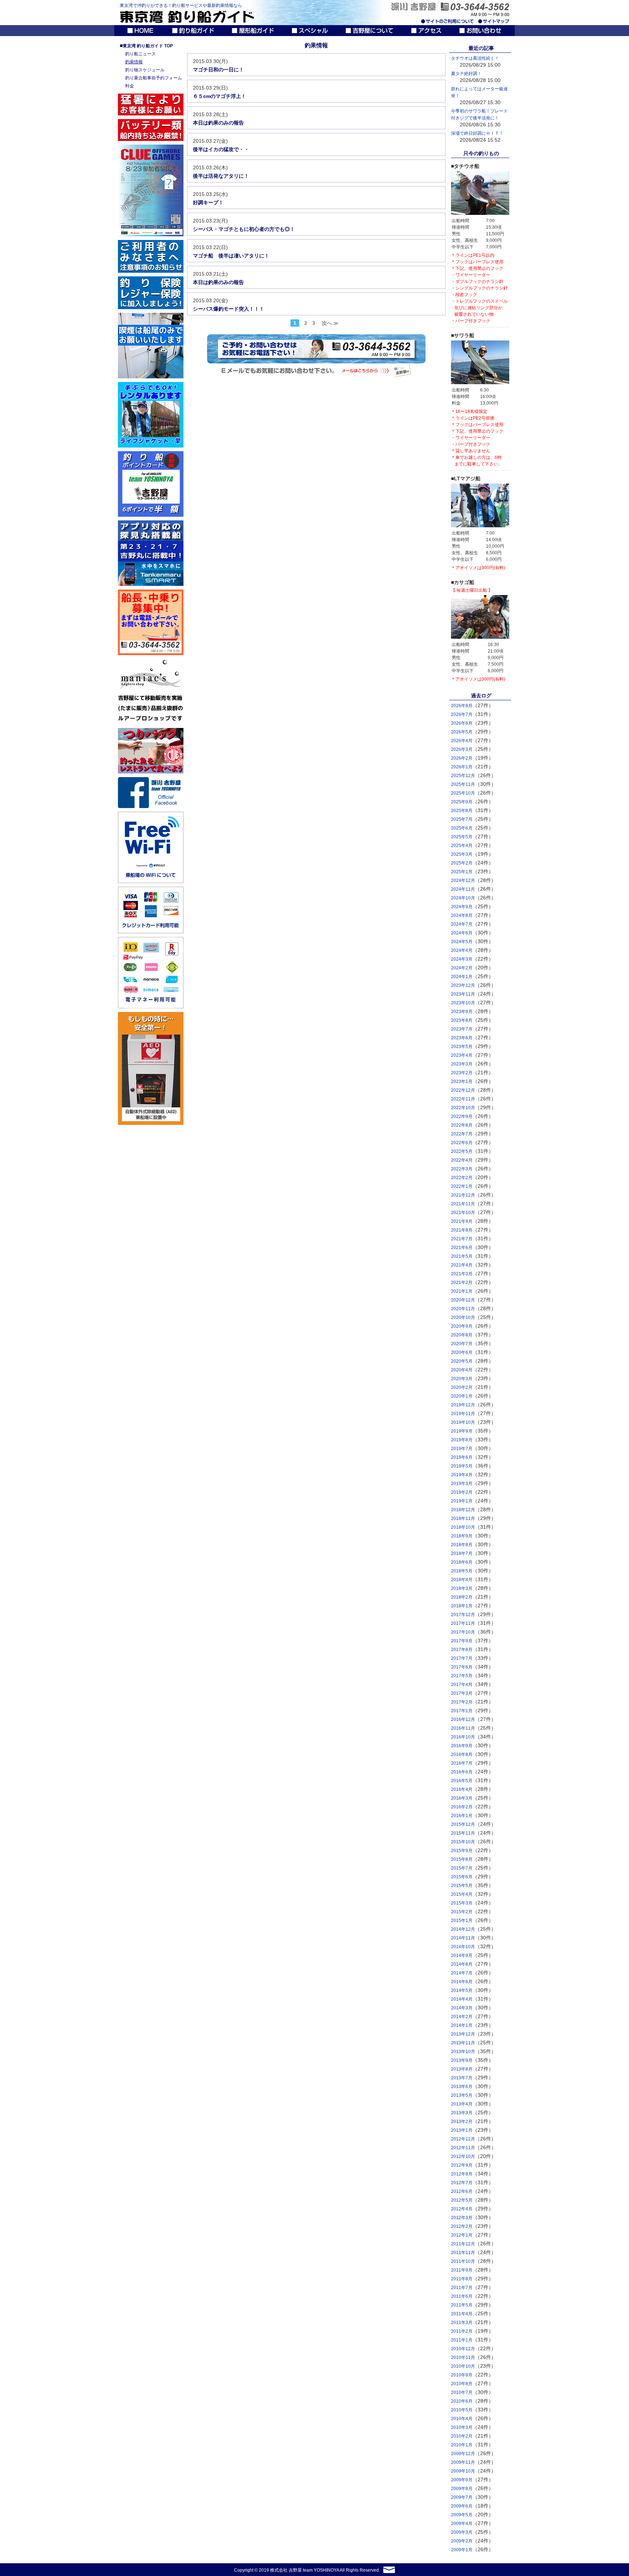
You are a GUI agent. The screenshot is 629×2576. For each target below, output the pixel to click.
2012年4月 (462, 2209)
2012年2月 (462, 2226)
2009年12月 (463, 2454)
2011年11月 (463, 2253)
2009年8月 (462, 2489)
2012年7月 (462, 2183)
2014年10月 (463, 1947)
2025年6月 (462, 828)
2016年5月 (462, 1781)
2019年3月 (462, 1484)
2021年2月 (462, 1283)
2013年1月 (462, 2130)
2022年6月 (462, 1143)
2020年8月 (462, 1335)
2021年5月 (462, 1256)
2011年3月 (462, 2323)
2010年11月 (463, 2358)
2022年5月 (462, 1151)
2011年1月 (462, 2340)
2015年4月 (462, 1894)
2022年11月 (463, 1099)
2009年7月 (462, 2497)
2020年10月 (463, 1317)
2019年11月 (463, 1414)
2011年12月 (463, 2244)
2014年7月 (462, 1973)
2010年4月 (462, 2419)
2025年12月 (463, 776)
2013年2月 (462, 2122)
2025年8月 (462, 811)
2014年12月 (463, 1929)
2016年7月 (462, 1763)
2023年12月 (463, 985)
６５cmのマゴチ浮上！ (219, 96)
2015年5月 (462, 1886)
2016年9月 (462, 1746)
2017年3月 (462, 1693)
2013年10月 (463, 2052)
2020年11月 (463, 1309)
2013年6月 (462, 2087)
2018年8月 (462, 1545)
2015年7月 (462, 1868)
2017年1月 (462, 1711)
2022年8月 (462, 1125)
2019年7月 (462, 1449)
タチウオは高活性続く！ (475, 58)
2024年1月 (462, 977)
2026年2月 (462, 758)
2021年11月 (463, 1204)
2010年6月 (462, 2401)
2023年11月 (463, 994)
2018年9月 (462, 1536)
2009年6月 (462, 2506)
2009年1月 (462, 2550)
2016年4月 (462, 1789)
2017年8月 (462, 1650)
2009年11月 (463, 2462)
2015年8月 (462, 1859)
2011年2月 (462, 2331)
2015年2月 (462, 1912)
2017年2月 (462, 1702)
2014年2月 (462, 2017)
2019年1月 (462, 1501)
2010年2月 (462, 2436)
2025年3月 (462, 854)
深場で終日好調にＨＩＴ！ (477, 133)
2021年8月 (462, 1230)
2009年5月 (462, 2515)
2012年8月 (462, 2174)
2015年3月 (462, 1903)
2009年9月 (462, 2480)
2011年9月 (462, 2270)
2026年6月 (462, 723)
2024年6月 (462, 933)
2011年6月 (462, 2296)
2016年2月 (462, 1807)
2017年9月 (462, 1641)
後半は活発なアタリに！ (221, 176)
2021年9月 (462, 1221)
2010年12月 (463, 2349)
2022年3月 (462, 1169)
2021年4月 (462, 1265)
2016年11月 (463, 1728)
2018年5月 (462, 1571)
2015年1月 (462, 1921)
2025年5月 (462, 837)
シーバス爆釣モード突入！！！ (229, 309)
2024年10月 (463, 898)
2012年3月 (462, 2218)
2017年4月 (462, 1685)
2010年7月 (462, 2392)
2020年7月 (462, 1344)
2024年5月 (462, 942)
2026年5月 (462, 732)
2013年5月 (462, 2095)
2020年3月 (462, 1379)
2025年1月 (462, 872)
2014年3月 (462, 2008)
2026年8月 (462, 706)
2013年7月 (462, 2078)
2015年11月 (463, 1833)
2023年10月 (463, 1003)
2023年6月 (462, 1038)
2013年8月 (462, 2069)
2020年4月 (462, 1370)
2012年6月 (462, 2191)
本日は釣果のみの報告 (218, 123)
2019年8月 (462, 1440)
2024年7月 (462, 924)
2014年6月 (462, 1982)
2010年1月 (462, 2445)
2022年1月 (462, 1186)
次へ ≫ (330, 323)
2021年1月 (462, 1291)
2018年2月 (462, 1597)
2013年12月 (463, 2034)
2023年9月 (462, 1012)
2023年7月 (462, 1029)
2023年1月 (462, 1082)
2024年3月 (462, 959)
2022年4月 (462, 1160)
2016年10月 (463, 1737)
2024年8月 (462, 915)
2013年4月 (462, 2104)
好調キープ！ (208, 202)
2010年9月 (462, 2375)
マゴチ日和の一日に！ (218, 70)
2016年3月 (462, 1798)
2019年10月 (463, 1422)
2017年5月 (462, 1676)
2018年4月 (462, 1580)
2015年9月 (462, 1851)
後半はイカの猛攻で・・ (221, 149)
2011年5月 (462, 2305)
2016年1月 (462, 1816)
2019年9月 (462, 1431)
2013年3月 (462, 2113)
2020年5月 (462, 1361)
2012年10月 (463, 2156)
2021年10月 (463, 1213)
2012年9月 (462, 2165)
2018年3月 (462, 1588)
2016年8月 (462, 1754)
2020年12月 (463, 1300)
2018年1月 (462, 1606)
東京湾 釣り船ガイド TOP (146, 46)
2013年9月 (462, 2060)
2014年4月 (462, 1999)
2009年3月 (462, 2532)
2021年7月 (462, 1239)
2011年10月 (463, 2261)
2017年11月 (463, 1623)
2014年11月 (463, 1938)
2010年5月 (462, 2410)
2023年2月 (462, 1073)
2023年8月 (462, 1020)
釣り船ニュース (141, 54)
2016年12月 (463, 1720)
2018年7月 (462, 1553)
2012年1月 (462, 2235)
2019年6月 (462, 1457)
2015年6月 (462, 1877)
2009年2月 (462, 2541)
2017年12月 (463, 1615)
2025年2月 (462, 863)
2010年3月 (462, 2427)
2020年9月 (462, 1326)
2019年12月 (463, 1405)
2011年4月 (462, 2314)
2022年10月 (463, 1108)
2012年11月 (463, 2148)
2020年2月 (462, 1387)
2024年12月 (463, 881)
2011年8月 (462, 2279)
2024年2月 (462, 968)
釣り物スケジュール (145, 70)
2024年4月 (462, 950)
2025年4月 (462, 846)
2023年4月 (462, 1055)
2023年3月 (462, 1064)
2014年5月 (462, 1990)
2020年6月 (462, 1352)
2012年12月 (463, 2139)
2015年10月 (463, 1842)
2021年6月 (462, 1248)
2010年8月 (462, 2384)
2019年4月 (462, 1475)
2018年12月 (463, 1510)
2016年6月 (462, 1772)
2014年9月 (462, 1955)
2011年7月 (462, 2288)
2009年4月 (462, 2524)
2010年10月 (463, 2366)
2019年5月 (462, 1466)
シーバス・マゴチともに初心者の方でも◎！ (244, 229)
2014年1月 (462, 2025)
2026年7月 (462, 714)
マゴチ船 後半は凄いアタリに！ (231, 256)
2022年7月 (462, 1134)
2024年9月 (462, 907)
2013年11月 (463, 2043)
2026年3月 (462, 749)
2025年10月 (463, 793)
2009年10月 (463, 2471)
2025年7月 (462, 819)
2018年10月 (463, 1527)
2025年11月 (463, 784)
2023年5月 (462, 1047)
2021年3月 (462, 1274)
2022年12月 (463, 1090)
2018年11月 (463, 1519)
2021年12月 (463, 1195)
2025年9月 (462, 802)
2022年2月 (462, 1178)
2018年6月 (462, 1562)
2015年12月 (463, 1824)
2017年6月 (462, 1667)
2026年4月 (462, 741)
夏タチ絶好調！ (466, 74)
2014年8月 (462, 1964)
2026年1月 (462, 767)
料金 (130, 86)
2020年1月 (462, 1396)
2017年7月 (462, 1658)
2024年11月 (463, 889)
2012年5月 (462, 2200)
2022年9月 (462, 1116)
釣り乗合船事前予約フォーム (154, 78)
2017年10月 (463, 1632)
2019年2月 (462, 1492)
